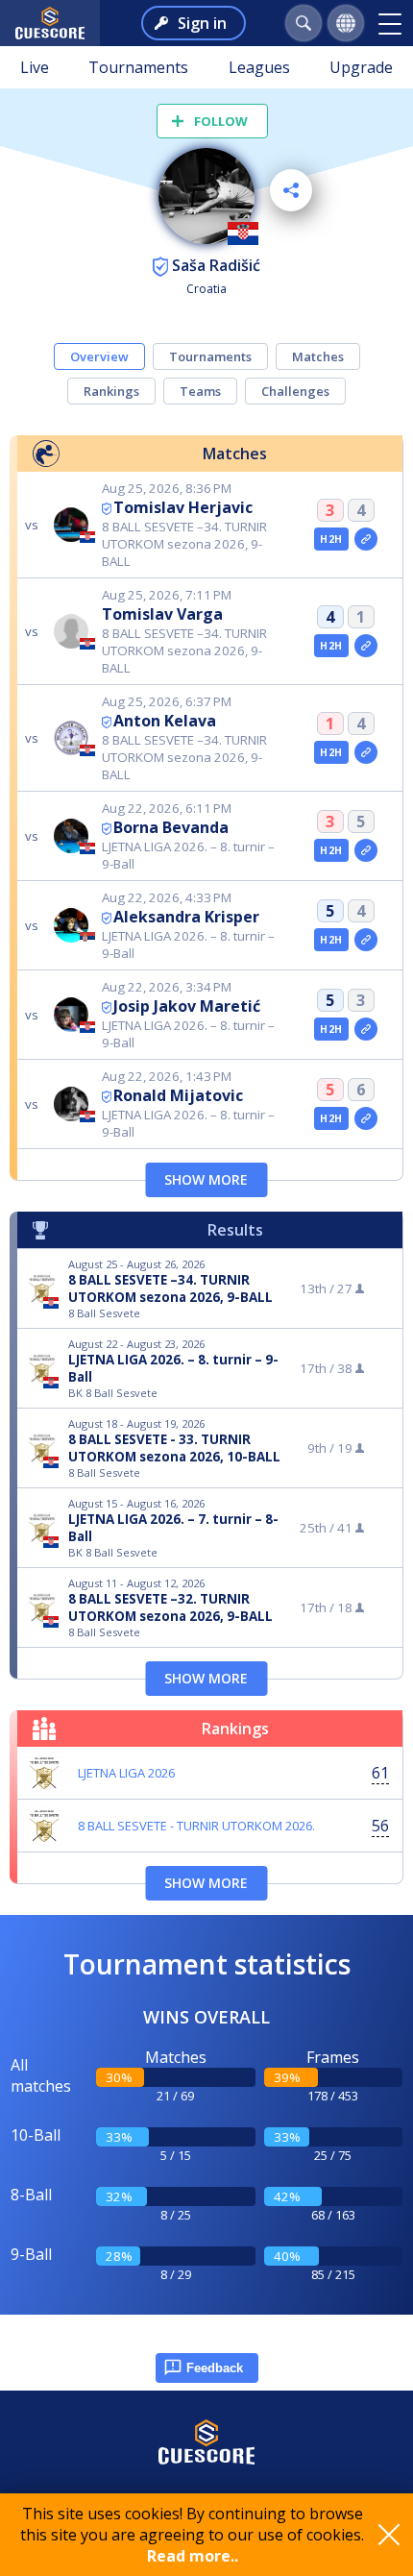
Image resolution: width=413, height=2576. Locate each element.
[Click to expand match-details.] (366, 539)
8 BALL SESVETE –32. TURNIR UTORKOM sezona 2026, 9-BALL (170, 1607)
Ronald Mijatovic (178, 1095)
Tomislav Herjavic (183, 507)
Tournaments (138, 67)
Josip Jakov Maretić (187, 1006)
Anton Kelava (165, 721)
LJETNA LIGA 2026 (126, 1773)
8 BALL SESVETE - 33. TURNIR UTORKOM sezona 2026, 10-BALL (174, 1448)
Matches (318, 356)
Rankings (111, 391)
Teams (200, 391)
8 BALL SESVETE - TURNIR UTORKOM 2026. (196, 1826)
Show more (206, 1179)
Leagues (259, 67)
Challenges (295, 391)
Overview (99, 356)
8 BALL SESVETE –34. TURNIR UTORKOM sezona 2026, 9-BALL (170, 1288)
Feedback (215, 2368)
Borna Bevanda (171, 827)
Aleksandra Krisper (186, 917)
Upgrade (361, 67)
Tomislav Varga (162, 614)
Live (35, 67)
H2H (331, 539)
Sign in (202, 23)
